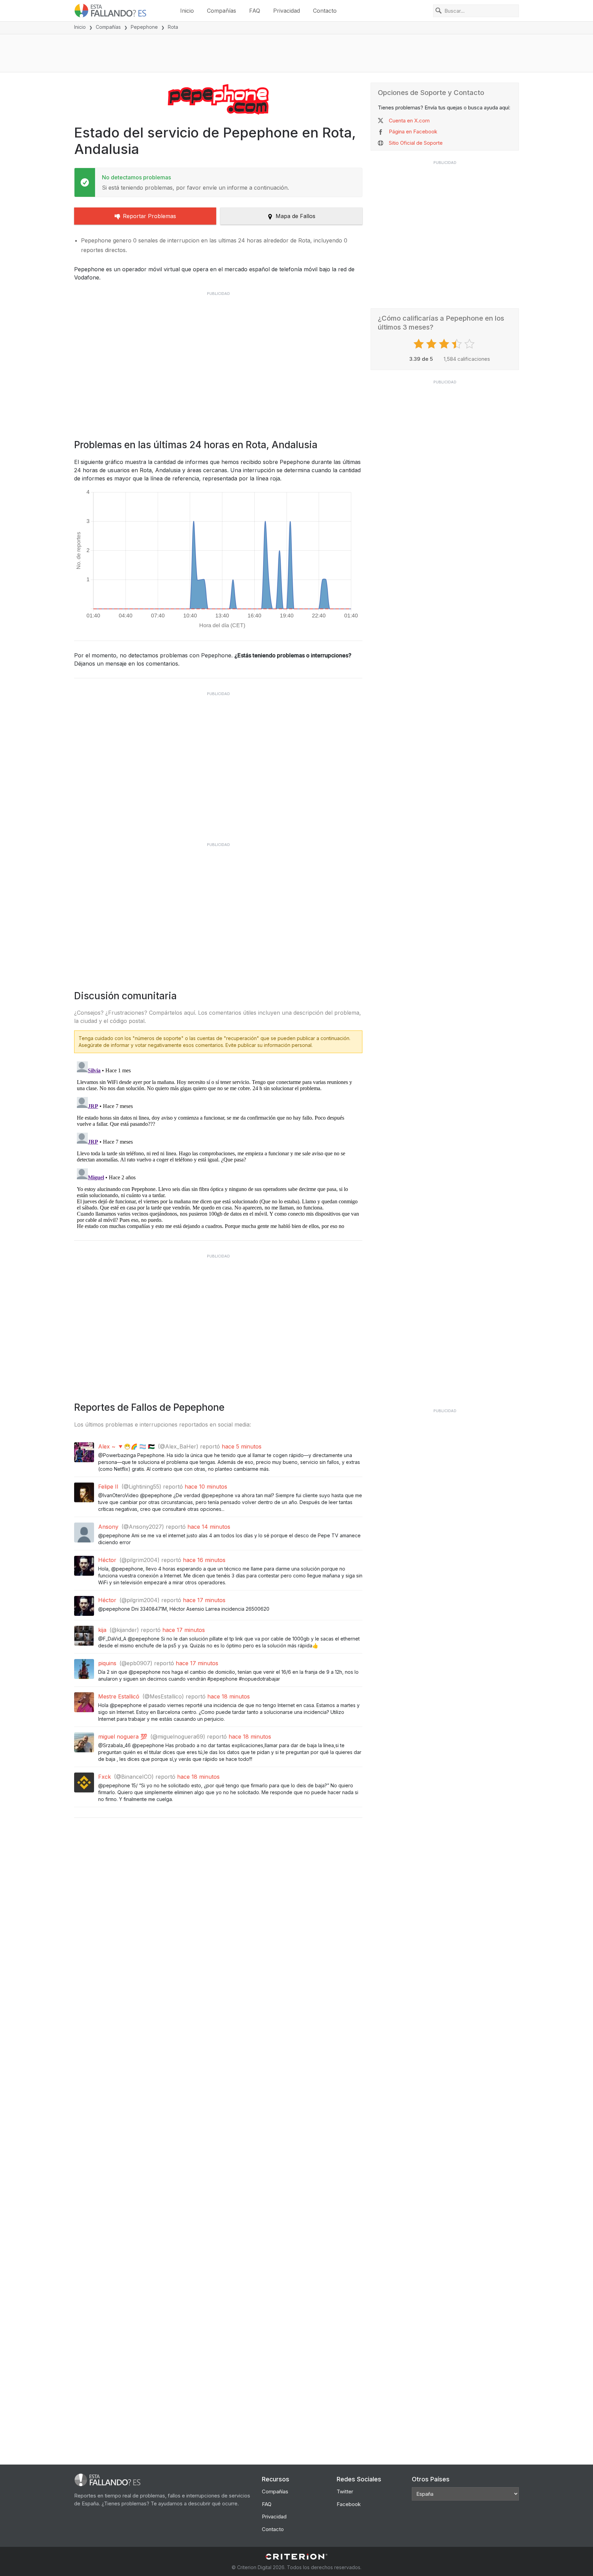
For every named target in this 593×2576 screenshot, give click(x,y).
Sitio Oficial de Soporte (416, 143)
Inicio (187, 11)
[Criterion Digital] (296, 2557)
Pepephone (144, 27)
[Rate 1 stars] (420, 344)
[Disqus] (218, 1144)
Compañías (222, 11)
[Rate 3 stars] (445, 344)
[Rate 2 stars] (432, 344)
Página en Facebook (413, 132)
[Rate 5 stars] (470, 344)
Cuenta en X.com (409, 121)
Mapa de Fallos (295, 216)
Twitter (345, 2491)
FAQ (255, 11)
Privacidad (287, 11)
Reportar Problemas (149, 216)
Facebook (349, 2504)
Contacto (325, 11)
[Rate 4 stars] (458, 344)
